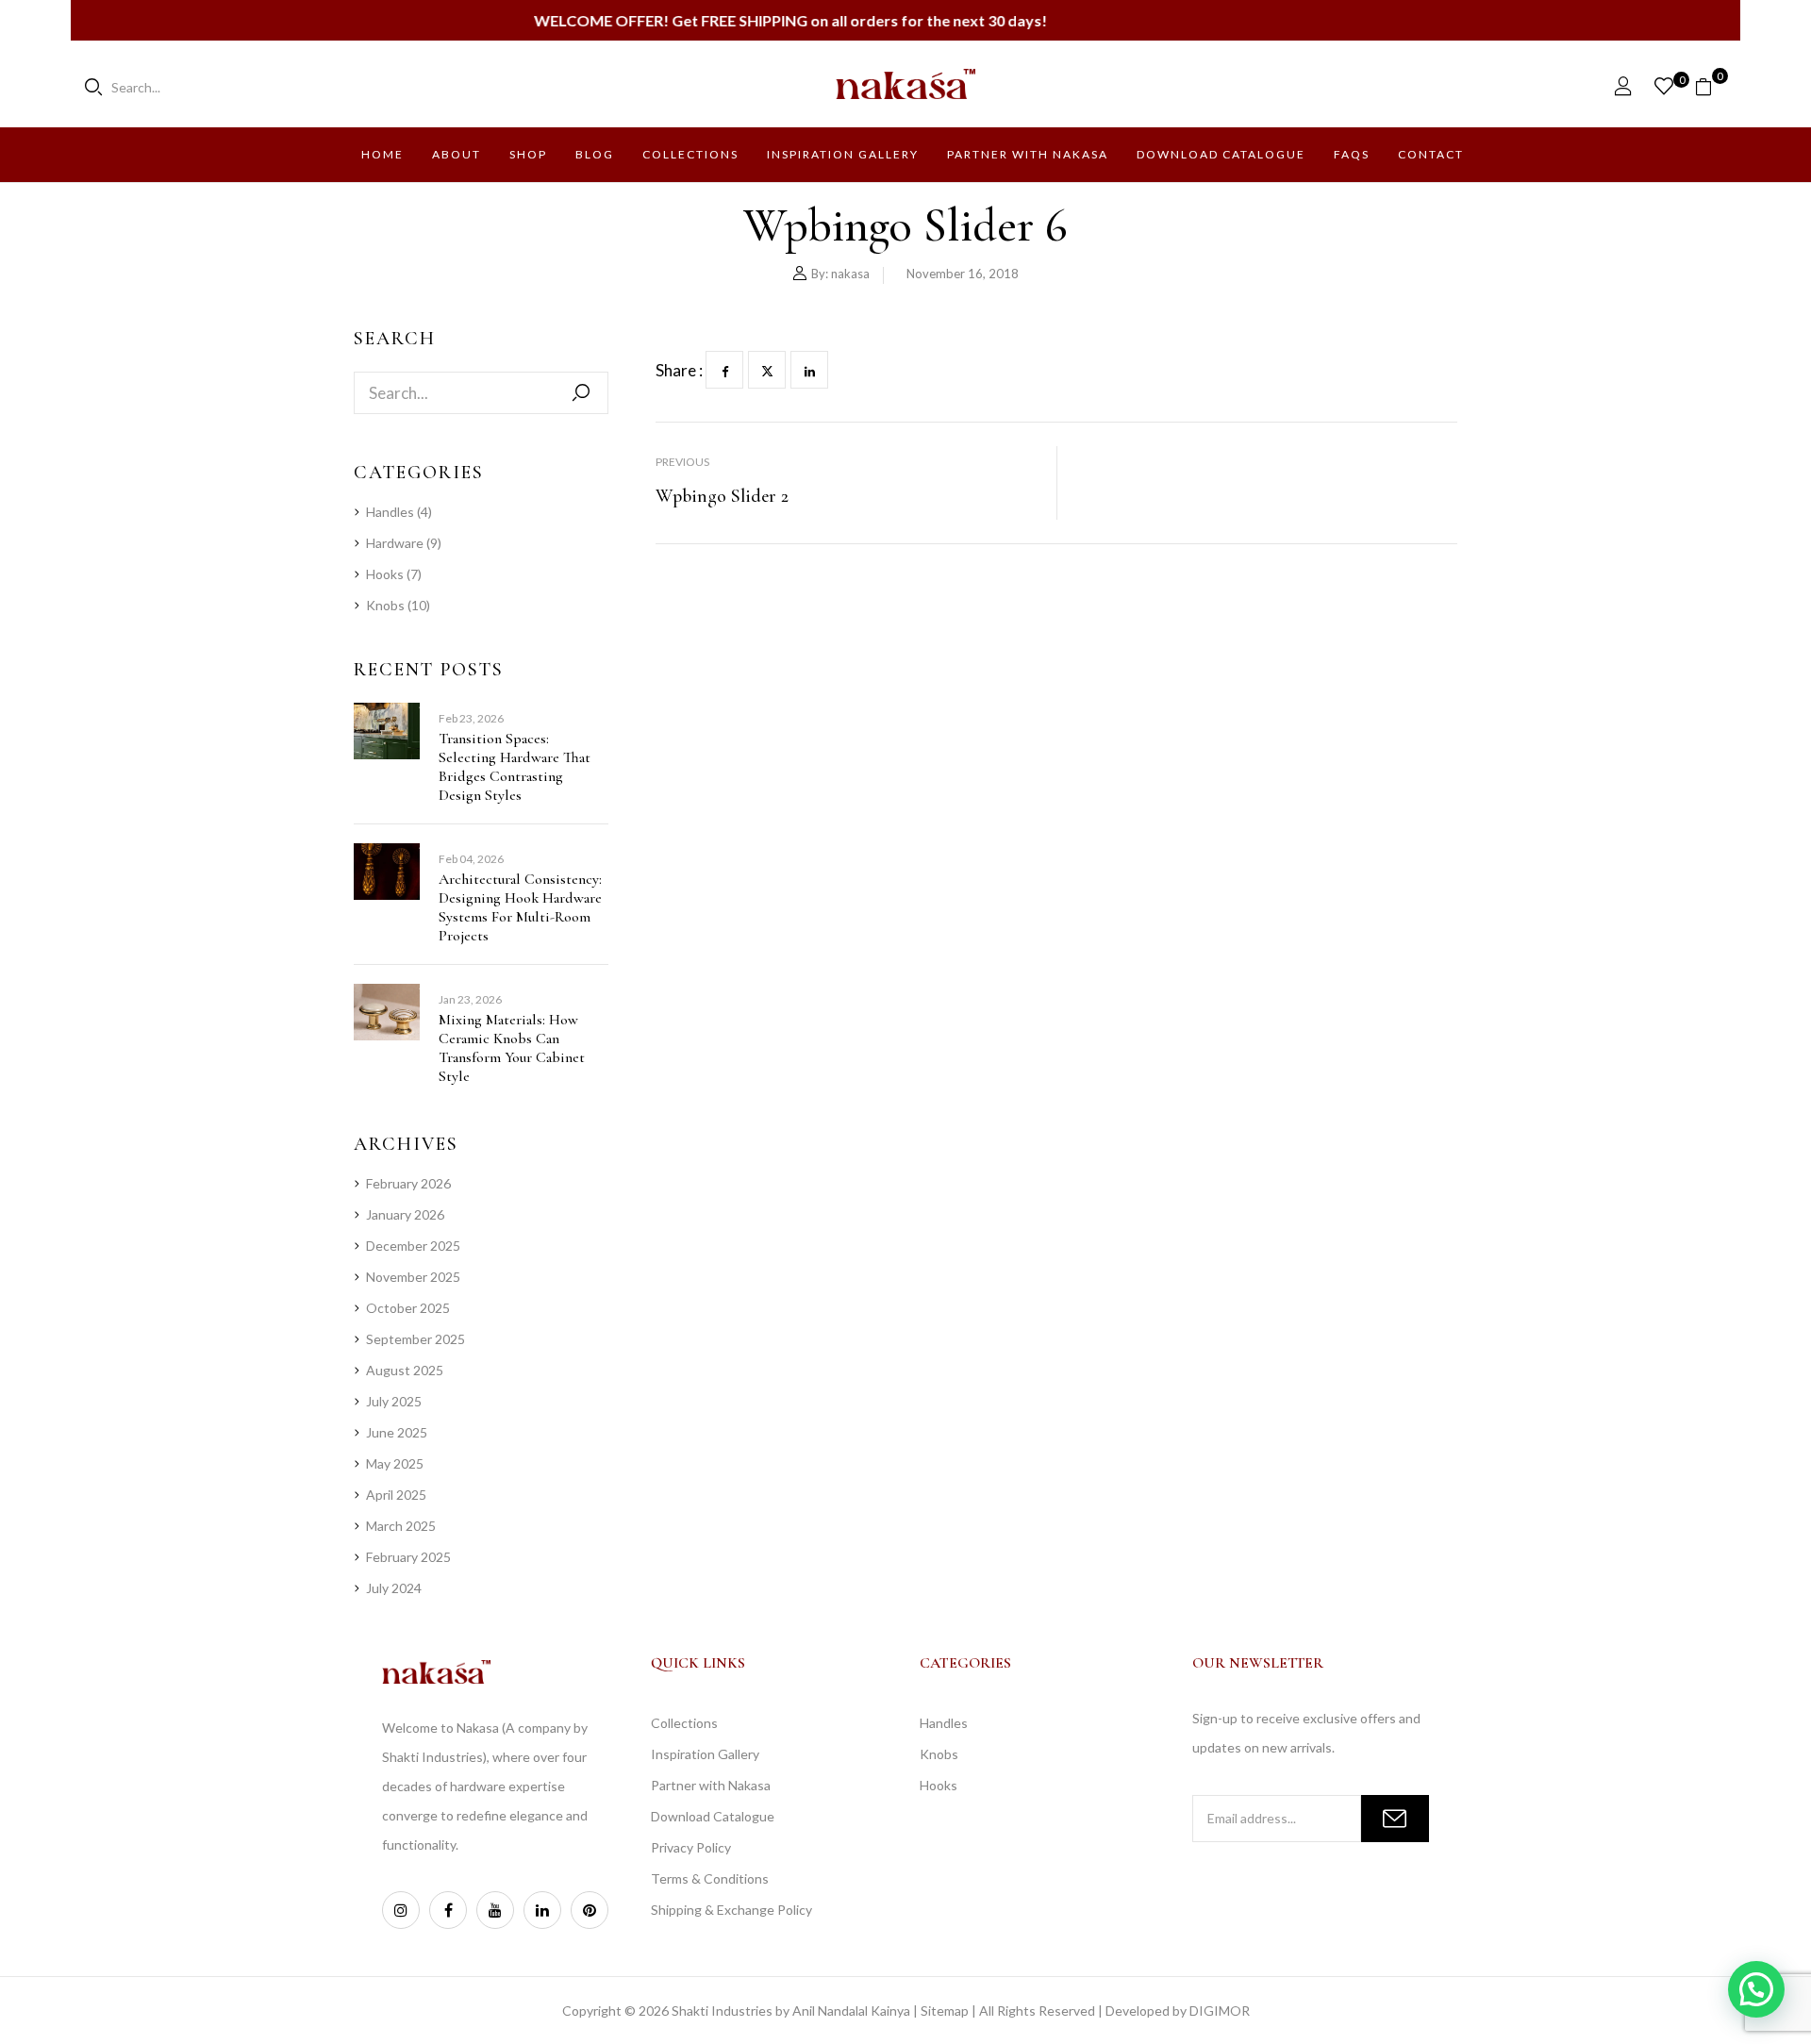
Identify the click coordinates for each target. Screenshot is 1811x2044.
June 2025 (397, 1432)
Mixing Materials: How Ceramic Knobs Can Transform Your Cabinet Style (512, 1048)
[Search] (581, 393)
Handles (390, 512)
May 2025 (395, 1463)
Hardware (395, 543)
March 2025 (401, 1526)
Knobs (385, 605)
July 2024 (394, 1588)
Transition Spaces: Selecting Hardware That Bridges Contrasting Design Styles (515, 767)
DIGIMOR (1220, 2011)
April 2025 (396, 1495)
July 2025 (394, 1401)
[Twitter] (767, 370)
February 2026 (408, 1183)
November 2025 (413, 1277)
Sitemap (945, 2011)
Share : (679, 370)
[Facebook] (724, 370)
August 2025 (405, 1370)
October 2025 (408, 1308)
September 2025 (415, 1339)
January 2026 (405, 1214)
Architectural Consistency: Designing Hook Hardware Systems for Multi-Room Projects (520, 907)
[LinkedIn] (809, 370)
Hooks (385, 574)
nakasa (850, 274)
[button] (1711, 85)
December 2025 (413, 1246)
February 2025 (408, 1557)
